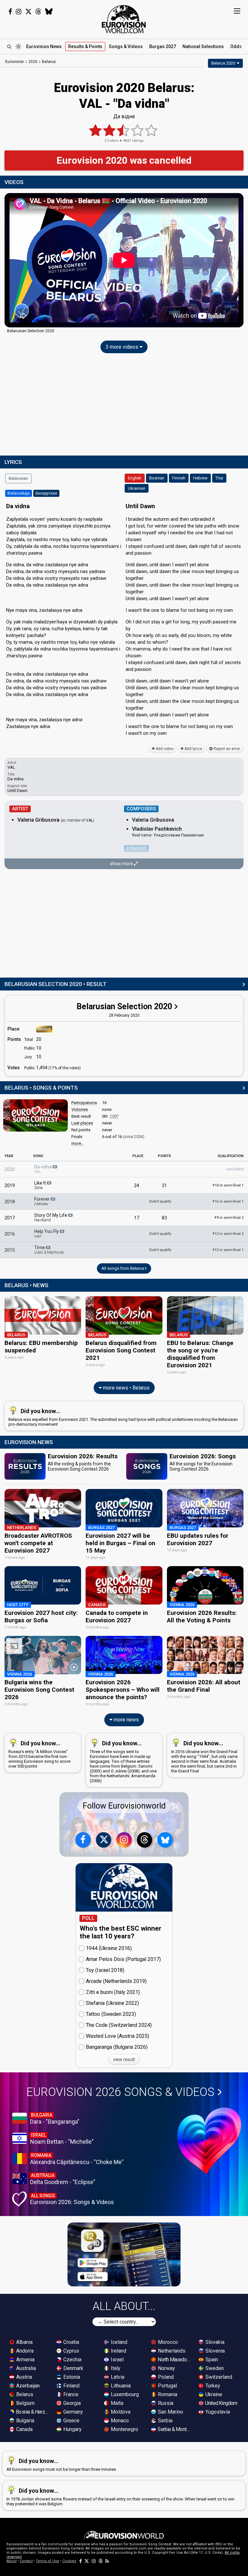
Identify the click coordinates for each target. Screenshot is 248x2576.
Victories (80, 1109)
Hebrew (200, 478)
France (70, 2394)
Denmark (73, 2368)
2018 (10, 1202)
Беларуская (46, 493)
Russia (165, 2403)
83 (164, 1218)
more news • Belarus (126, 1388)
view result (124, 2059)
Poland (165, 2377)
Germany (72, 2412)
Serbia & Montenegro (174, 2429)
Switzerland (218, 2377)
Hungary (72, 2429)
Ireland (118, 2351)
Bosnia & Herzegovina (33, 2412)
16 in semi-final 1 (228, 1201)
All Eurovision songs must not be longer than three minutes (61, 2465)
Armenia (25, 2360)
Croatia (71, 2342)
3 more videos (123, 347)
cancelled (235, 1169)
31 (164, 1185)
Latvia (117, 2377)
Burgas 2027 (163, 46)
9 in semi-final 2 (229, 1218)
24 (137, 1185)
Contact (26, 2561)
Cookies (69, 2561)
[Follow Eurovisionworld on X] (28, 12)
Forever (42, 1201)
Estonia (71, 2377)
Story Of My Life (51, 1217)
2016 (10, 1234)
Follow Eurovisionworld (124, 1806)
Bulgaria (25, 2421)
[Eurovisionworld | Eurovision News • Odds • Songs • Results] (124, 19)
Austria (23, 2377)
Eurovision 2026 (120, 2092)
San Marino (170, 2412)
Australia (25, 2368)
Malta (116, 2403)
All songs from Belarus (123, 1268)
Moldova (120, 2412)
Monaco (119, 2421)
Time (49, 1250)
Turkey (212, 2386)
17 (137, 1218)
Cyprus (71, 2351)
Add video (164, 749)
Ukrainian (137, 488)
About (11, 2561)
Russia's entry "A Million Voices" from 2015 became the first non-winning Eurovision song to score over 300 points (39, 1754)
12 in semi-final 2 (228, 1234)
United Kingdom (221, 2403)
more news (126, 1720)
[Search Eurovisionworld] (9, 46)
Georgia (71, 2403)
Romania (167, 2394)
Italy (115, 2368)
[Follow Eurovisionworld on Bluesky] (49, 12)
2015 (10, 1250)
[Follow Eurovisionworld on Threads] (38, 12)
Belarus (24, 2394)
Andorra (24, 2351)
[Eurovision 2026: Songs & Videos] (209, 2141)
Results (85, 46)
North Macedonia (174, 2360)
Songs (126, 46)
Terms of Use (47, 2561)
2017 (10, 1218)
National (203, 46)
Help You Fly (47, 1234)
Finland (71, 2386)
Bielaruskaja (19, 493)
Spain (211, 2360)
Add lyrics (193, 749)
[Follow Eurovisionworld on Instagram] (19, 12)
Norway (166, 2368)
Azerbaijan (27, 2386)
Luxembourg (124, 2394)
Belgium (25, 2403)
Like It (41, 1185)
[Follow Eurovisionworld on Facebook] (10, 12)
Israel (117, 2360)
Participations (84, 1103)
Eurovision (15, 62)
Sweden (214, 2368)
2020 (10, 1169)
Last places (82, 1123)
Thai (219, 478)
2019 (10, 1185)
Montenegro (124, 2429)
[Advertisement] (124, 406)
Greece (71, 2421)
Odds (236, 46)
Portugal (167, 2386)
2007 (114, 1116)
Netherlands (171, 2351)
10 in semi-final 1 (228, 1185)
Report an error (226, 749)
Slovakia (214, 2342)
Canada (24, 2429)
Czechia (72, 2360)
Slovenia (214, 2351)
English (135, 478)
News (44, 46)
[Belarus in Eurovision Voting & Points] (36, 1115)
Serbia (165, 2421)
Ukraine (213, 2394)
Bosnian (157, 478)
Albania (24, 2342)
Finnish (179, 478)
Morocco (167, 2342)
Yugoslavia (217, 2412)
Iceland (118, 2342)
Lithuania (120, 2386)
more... (78, 1143)
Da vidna (43, 1169)
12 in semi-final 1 (228, 1250)
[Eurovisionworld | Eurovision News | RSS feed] (107, 2561)
